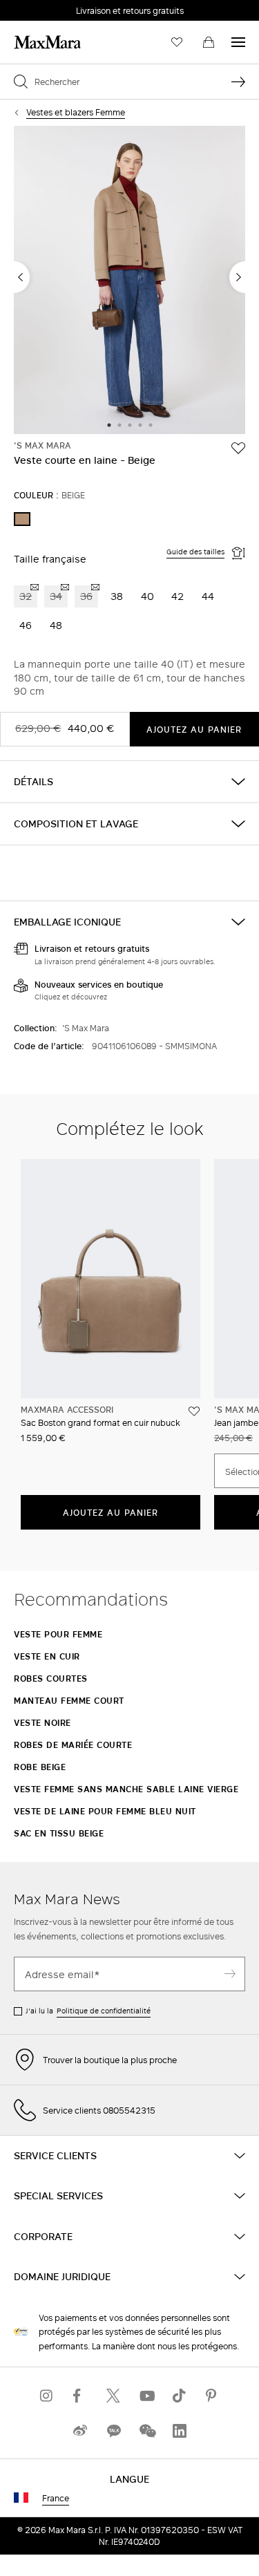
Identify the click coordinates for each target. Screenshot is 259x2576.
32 (26, 596)
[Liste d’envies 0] (177, 42)
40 (147, 596)
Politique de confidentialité (104, 2011)
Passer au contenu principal (67, 8)
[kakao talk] (113, 2431)
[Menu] (238, 42)
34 (56, 596)
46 (26, 625)
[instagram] (47, 2395)
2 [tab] (119, 426)
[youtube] (146, 2395)
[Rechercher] (238, 82)
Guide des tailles (195, 552)
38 (117, 596)
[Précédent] (22, 277)
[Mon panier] (209, 42)
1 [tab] (109, 426)
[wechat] (146, 2431)
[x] (113, 2395)
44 (208, 596)
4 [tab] (140, 426)
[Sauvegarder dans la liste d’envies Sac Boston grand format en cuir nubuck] (194, 1411)
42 (178, 596)
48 (56, 625)
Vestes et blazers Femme (76, 112)
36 (86, 596)
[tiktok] (180, 2395)
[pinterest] (213, 2395)
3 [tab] (130, 426)
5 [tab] (151, 426)
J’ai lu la (88, 2011)
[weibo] (80, 2431)
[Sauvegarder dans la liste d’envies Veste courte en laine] (238, 448)
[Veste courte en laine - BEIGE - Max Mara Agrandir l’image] (129, 281)
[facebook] (80, 2395)
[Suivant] (237, 277)
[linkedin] (180, 2431)
